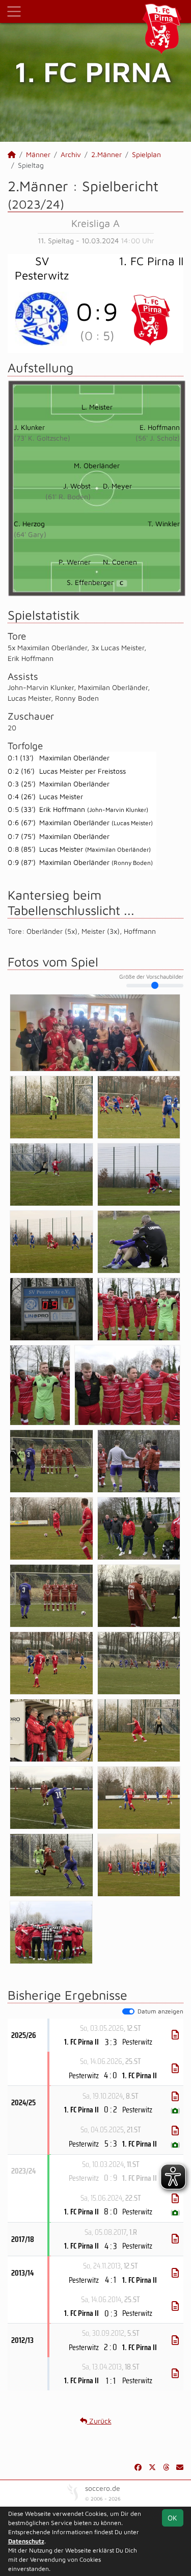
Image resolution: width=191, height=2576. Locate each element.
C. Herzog (29, 524)
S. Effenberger (95, 582)
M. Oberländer (97, 465)
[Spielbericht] (175, 2035)
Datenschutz (26, 2541)
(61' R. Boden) (68, 496)
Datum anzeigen (160, 2011)
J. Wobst (77, 486)
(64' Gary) (30, 534)
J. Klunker (29, 427)
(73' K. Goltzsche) (42, 438)
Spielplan (146, 154)
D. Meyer (117, 486)
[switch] (128, 2011)
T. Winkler (164, 524)
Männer (38, 154)
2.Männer (106, 154)
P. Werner (75, 562)
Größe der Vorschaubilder (151, 977)
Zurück (99, 2421)
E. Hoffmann (160, 427)
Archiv (71, 154)
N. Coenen (120, 562)
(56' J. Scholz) (158, 438)
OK (172, 2518)
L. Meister (97, 407)
